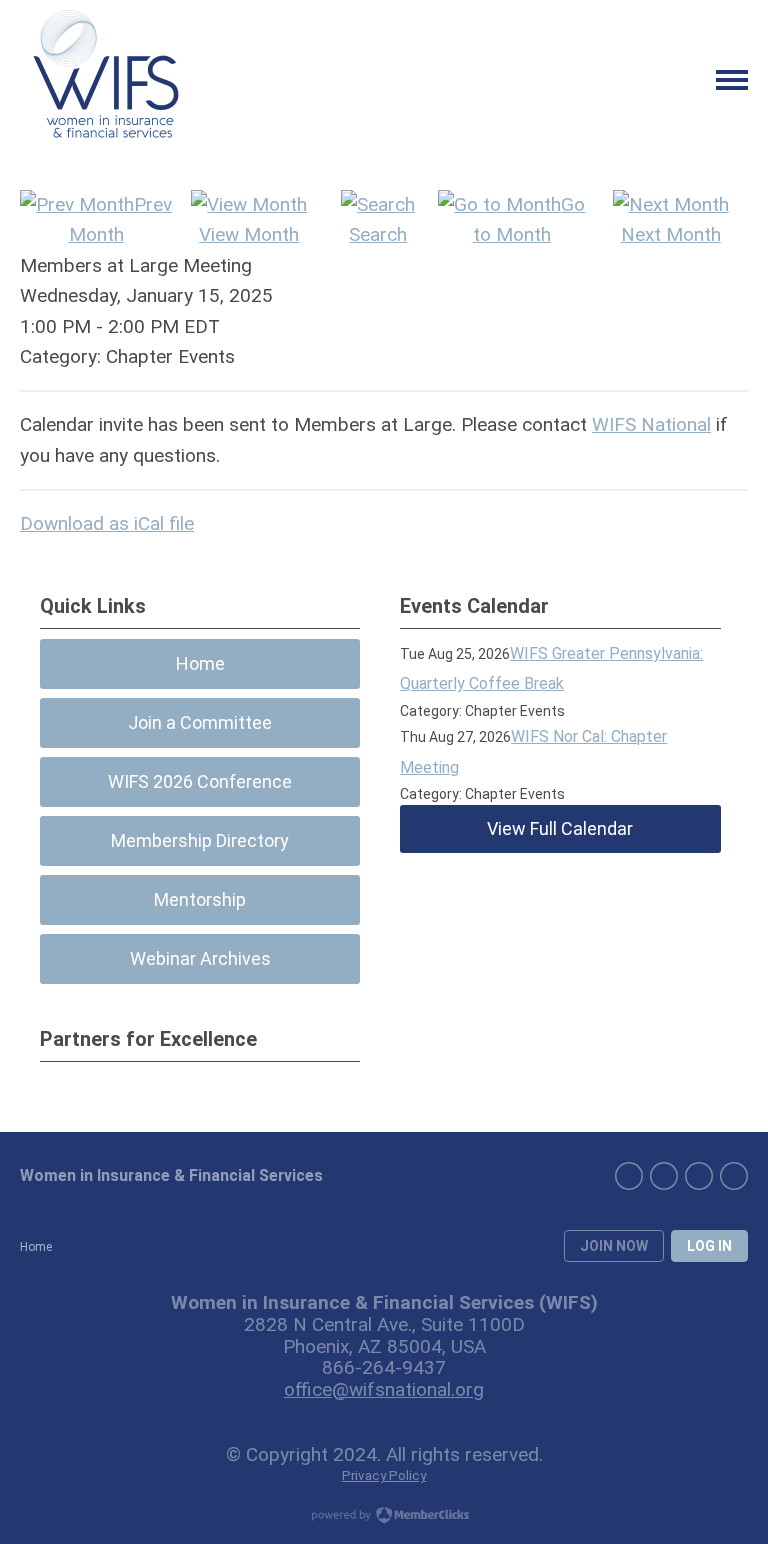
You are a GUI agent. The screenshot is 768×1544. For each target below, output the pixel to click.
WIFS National (651, 424)
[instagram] (699, 1176)
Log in (709, 1246)
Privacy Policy (384, 1475)
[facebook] (664, 1176)
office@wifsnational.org (384, 1389)
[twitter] (734, 1176)
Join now (614, 1246)
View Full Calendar (560, 828)
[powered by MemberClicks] (384, 1517)
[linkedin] (629, 1176)
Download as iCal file (107, 523)
